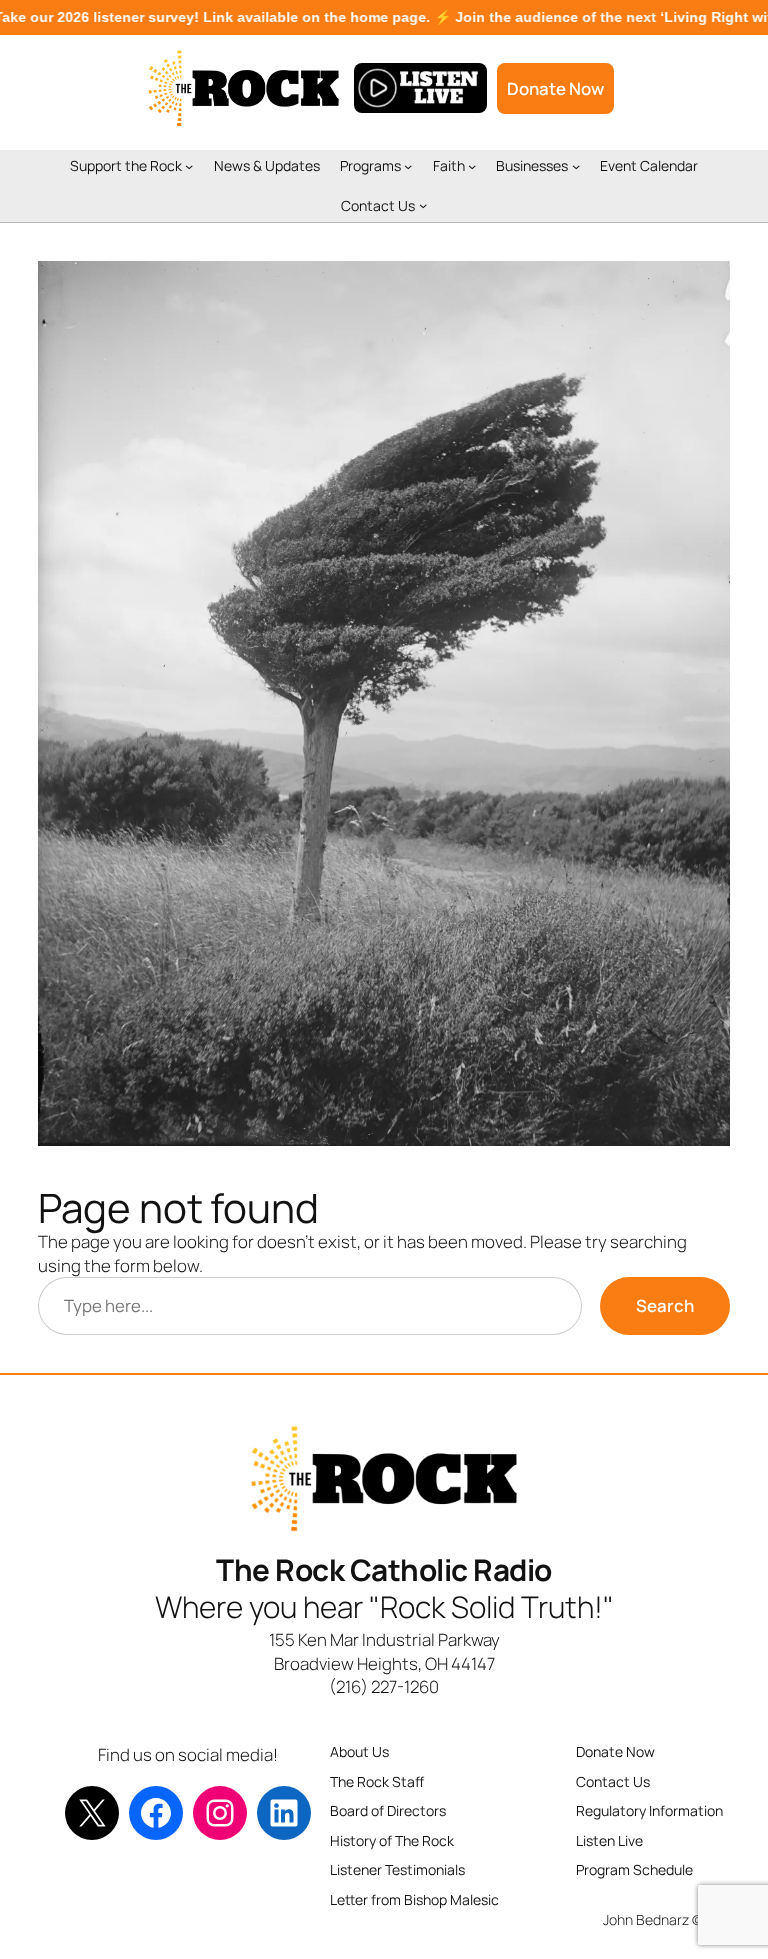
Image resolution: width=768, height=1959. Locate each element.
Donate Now (555, 88)
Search (665, 1305)
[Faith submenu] (472, 166)
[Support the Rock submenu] (189, 166)
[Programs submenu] (408, 166)
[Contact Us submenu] (423, 205)
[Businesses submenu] (576, 166)
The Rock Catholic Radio (384, 1569)
